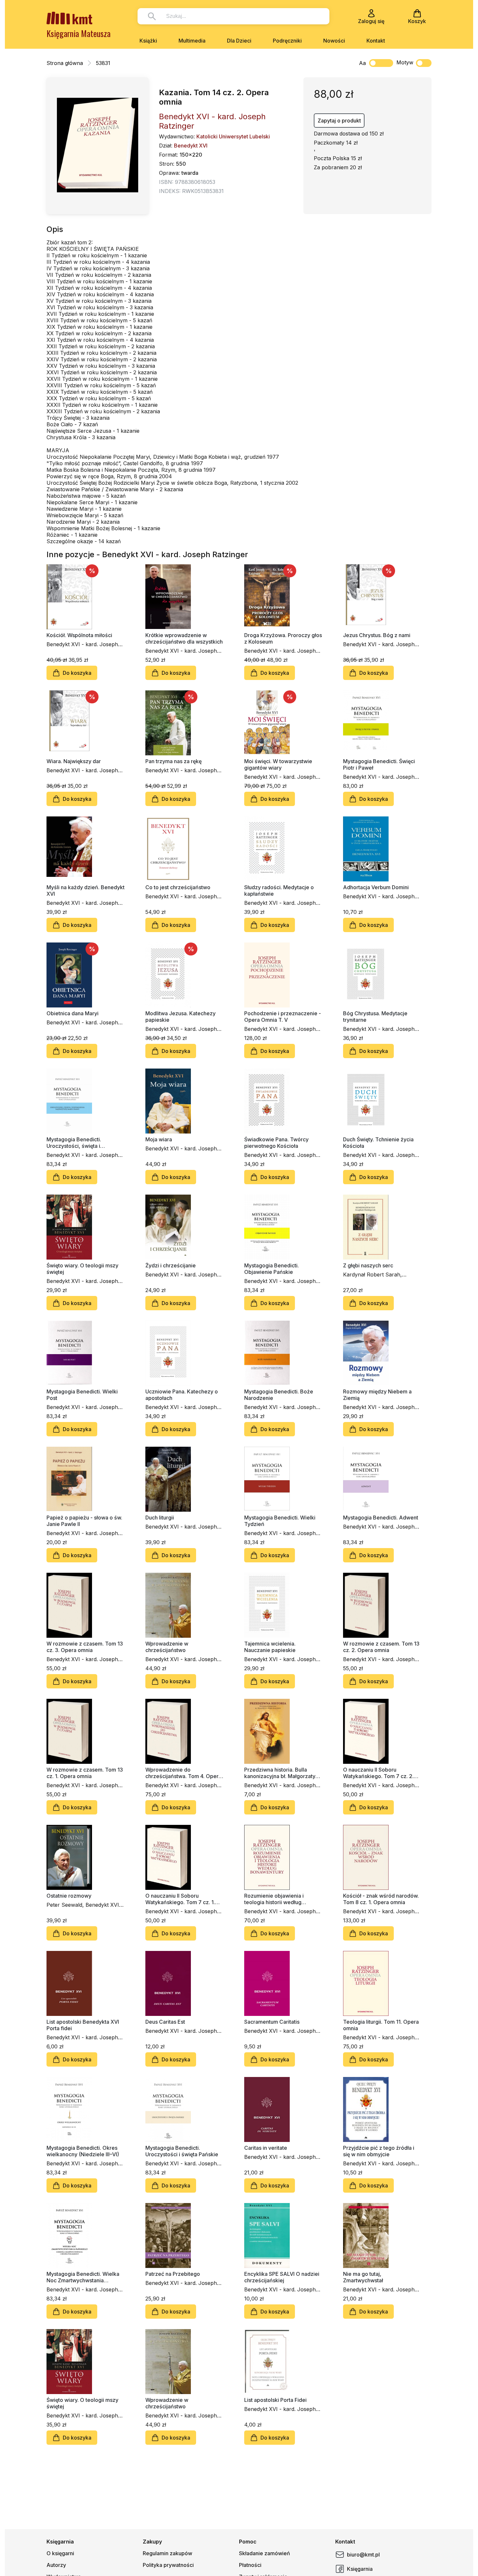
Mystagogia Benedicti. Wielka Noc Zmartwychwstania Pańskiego (83, 2277)
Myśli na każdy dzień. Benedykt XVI (86, 891)
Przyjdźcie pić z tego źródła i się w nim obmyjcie (379, 2151)
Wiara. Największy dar (74, 761)
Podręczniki (287, 41)
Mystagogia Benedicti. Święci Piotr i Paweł (379, 764)
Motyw (405, 62)
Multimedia (192, 41)
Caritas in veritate (266, 2148)
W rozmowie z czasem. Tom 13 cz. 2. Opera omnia (381, 1647)
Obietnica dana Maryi (73, 1013)
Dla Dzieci (239, 41)
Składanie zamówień (265, 2553)
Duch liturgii (160, 1518)
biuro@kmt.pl (363, 2555)
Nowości (334, 41)
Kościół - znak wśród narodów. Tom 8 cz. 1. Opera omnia (381, 1899)
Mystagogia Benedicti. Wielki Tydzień (280, 1521)
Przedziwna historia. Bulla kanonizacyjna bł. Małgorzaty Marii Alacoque (280, 1773)
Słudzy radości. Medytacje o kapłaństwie (279, 891)
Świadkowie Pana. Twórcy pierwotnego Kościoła (276, 1143)
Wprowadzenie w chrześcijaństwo (167, 1647)
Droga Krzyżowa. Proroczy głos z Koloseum (283, 638)
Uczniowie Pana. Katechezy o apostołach (182, 1395)
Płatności (250, 2565)
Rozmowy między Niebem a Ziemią (377, 1395)
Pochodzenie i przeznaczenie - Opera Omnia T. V (283, 1017)
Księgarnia (360, 2569)
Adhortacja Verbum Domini (376, 887)
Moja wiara (159, 1139)
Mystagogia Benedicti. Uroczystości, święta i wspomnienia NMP (74, 1143)
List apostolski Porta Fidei (275, 2400)
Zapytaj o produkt (339, 121)
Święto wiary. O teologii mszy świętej (82, 1269)
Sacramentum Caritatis (272, 2022)
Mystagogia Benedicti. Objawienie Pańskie (272, 1269)
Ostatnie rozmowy (69, 1896)
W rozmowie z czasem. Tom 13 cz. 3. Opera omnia (85, 1647)
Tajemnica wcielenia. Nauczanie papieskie (270, 1647)
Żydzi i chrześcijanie (171, 1265)
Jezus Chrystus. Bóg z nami (377, 635)
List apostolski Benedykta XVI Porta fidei (83, 2025)
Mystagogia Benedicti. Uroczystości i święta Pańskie (182, 2151)
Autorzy (56, 2565)
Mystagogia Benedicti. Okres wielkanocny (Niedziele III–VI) (83, 2151)
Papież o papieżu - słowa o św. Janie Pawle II (84, 1521)
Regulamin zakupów (167, 2553)
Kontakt (376, 41)
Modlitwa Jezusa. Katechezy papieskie (180, 1017)
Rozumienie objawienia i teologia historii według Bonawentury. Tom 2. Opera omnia (279, 1899)
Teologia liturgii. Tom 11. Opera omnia (381, 2025)
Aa (362, 63)
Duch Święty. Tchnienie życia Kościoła (378, 1143)
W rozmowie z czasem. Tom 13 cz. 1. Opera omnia (85, 1773)
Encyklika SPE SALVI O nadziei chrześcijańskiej (282, 2277)
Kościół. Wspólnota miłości (79, 635)
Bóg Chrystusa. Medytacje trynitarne (375, 1017)
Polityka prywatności (168, 2565)
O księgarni (60, 2553)
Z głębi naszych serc (368, 1265)
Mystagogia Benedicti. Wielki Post (82, 1395)
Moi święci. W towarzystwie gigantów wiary (278, 764)
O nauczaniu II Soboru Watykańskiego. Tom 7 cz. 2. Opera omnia (378, 1773)
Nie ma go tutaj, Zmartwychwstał (363, 2277)
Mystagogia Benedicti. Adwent (381, 1518)
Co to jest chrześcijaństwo (178, 887)
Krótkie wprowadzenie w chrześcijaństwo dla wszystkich (184, 638)
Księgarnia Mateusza (79, 33)
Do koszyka (77, 673)
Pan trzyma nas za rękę (173, 761)
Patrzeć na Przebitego (173, 2274)
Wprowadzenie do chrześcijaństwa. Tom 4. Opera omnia (183, 1773)
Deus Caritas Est (165, 2022)
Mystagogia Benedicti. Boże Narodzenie (279, 1395)
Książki (148, 41)
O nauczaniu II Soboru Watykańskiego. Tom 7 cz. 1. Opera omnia (180, 1899)
